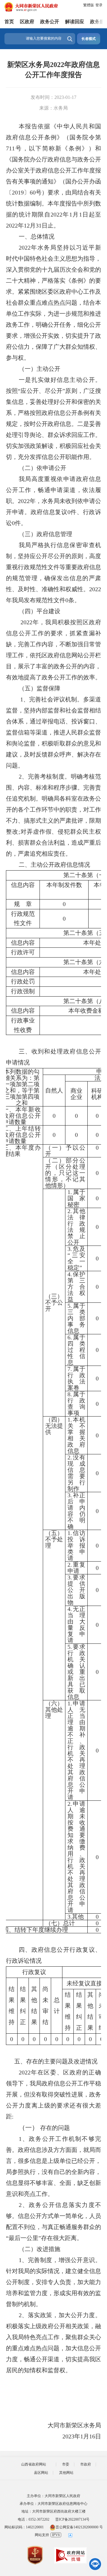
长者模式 (89, 39)
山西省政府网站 (34, 2464)
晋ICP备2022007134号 (72, 2519)
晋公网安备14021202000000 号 (79, 2527)
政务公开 (50, 22)
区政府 (27, 22)
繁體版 (89, 5)
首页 (9, 22)
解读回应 (75, 22)
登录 (99, 5)
